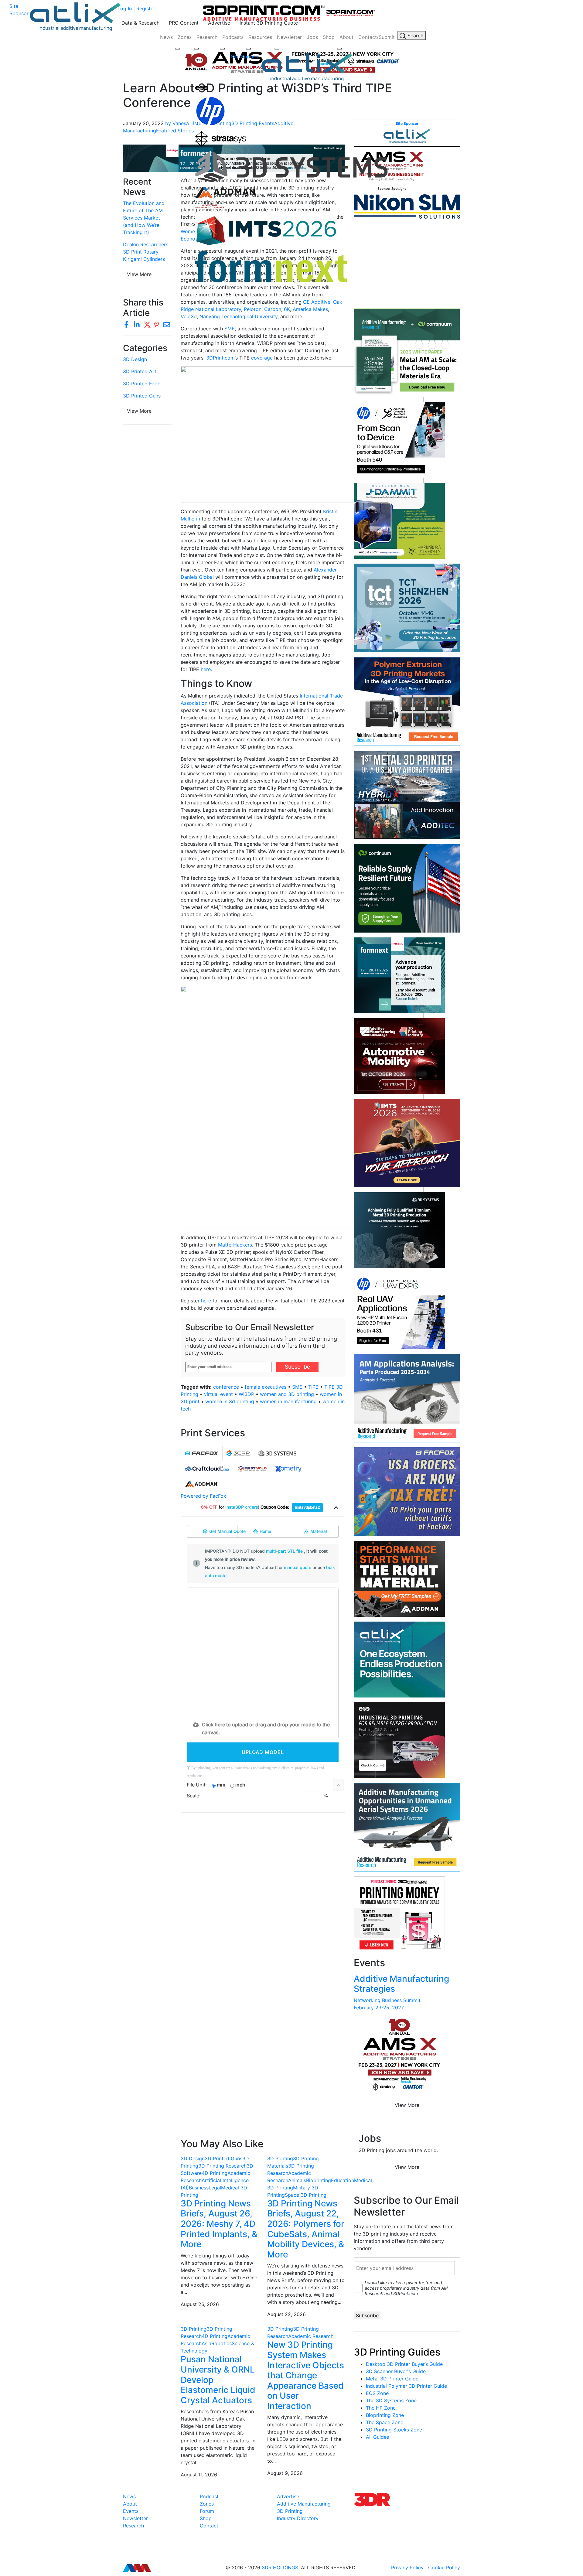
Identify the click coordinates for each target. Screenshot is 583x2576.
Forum (207, 2511)
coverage (262, 358)
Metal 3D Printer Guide (392, 2379)
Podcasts (233, 37)
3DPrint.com (220, 358)
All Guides (377, 2437)
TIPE (313, 1387)
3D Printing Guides (397, 2352)
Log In (125, 9)
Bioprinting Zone (385, 2415)
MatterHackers (235, 1245)
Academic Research (311, 2336)
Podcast (209, 2496)
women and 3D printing (287, 1394)
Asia (206, 2343)
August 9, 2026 (285, 2473)
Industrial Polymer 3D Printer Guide (406, 2386)
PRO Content (184, 23)
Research (207, 37)
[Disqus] (263, 1896)
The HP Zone (381, 2408)
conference (226, 1387)
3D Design (135, 359)
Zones (185, 37)
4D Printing (215, 2173)
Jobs (312, 37)
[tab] (202, 1453)
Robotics (222, 2343)
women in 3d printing (230, 1401)
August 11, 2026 (199, 2475)
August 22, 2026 (286, 2314)
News (166, 37)
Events (131, 2511)
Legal (215, 2188)
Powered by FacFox (203, 1496)
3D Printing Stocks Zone (394, 2430)
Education (343, 2180)
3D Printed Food (142, 384)
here (206, 669)
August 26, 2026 (200, 2304)
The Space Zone (385, 2422)
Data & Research (140, 23)
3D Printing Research (222, 2166)
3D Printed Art (140, 371)
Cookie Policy (444, 2567)
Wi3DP (246, 1394)
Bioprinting (319, 2180)
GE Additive (317, 302)
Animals (297, 2180)
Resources (260, 37)
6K (287, 309)
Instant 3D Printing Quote (269, 23)
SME (230, 329)
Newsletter (289, 37)
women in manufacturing (288, 1401)
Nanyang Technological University (239, 316)
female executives (266, 1387)
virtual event (218, 1394)
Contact (209, 2526)
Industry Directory (298, 2518)
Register (146, 9)
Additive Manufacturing (304, 2504)
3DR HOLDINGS (280, 2567)
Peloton (253, 309)
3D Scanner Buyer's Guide (396, 2371)
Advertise (219, 23)
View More (139, 411)
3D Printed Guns (142, 396)
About (346, 37)
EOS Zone (377, 2393)
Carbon (273, 309)
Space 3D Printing (306, 2195)
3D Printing (280, 2158)
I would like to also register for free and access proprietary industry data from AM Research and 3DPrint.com (406, 2288)
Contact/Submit (377, 37)
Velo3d (189, 316)
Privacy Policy (407, 2567)
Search (415, 36)
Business (199, 2188)
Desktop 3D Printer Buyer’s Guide (404, 2364)
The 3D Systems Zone (391, 2400)
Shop (329, 37)
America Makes (310, 309)
